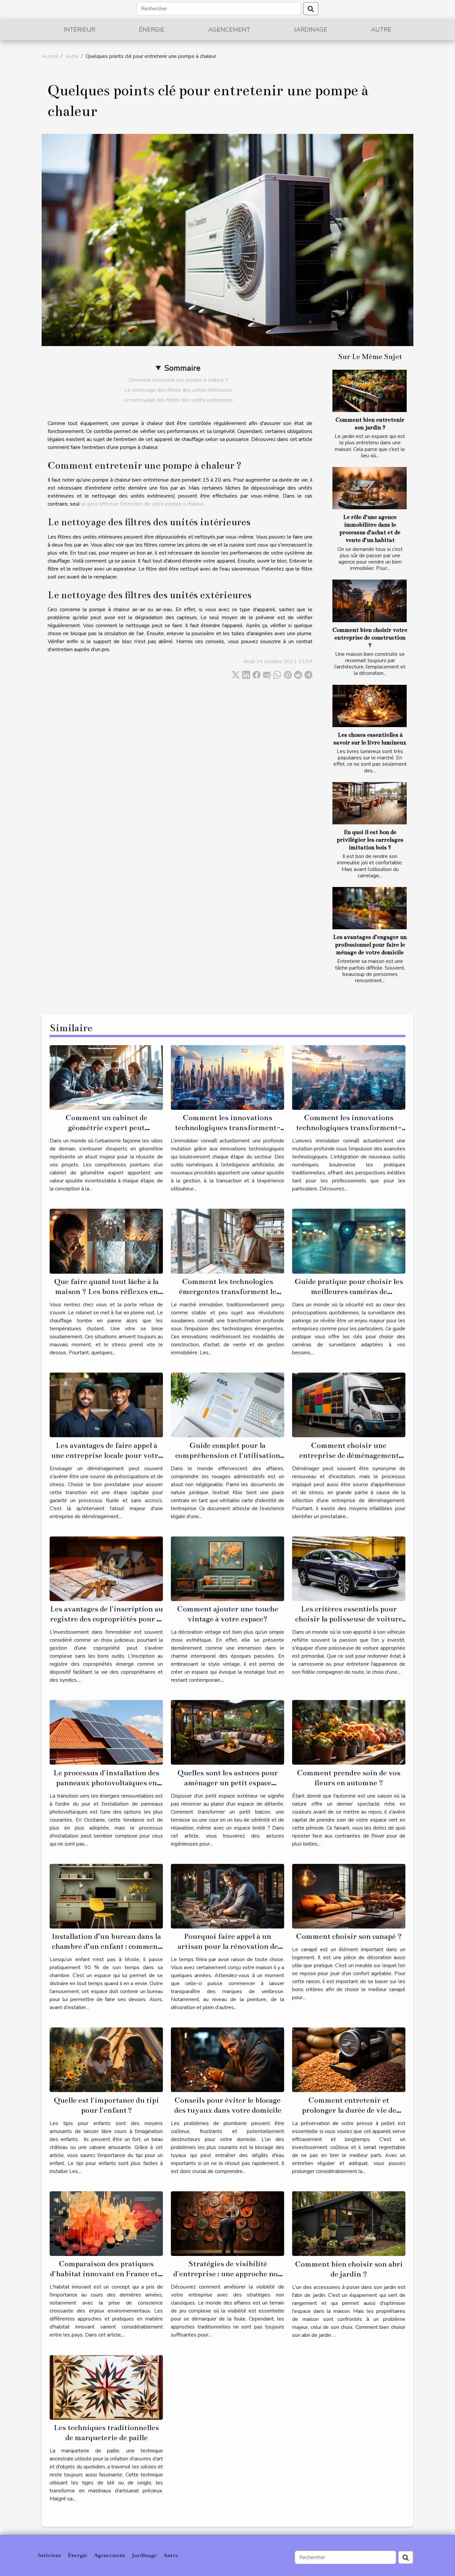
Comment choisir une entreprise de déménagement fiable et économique (349, 1455)
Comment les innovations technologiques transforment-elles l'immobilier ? (228, 1128)
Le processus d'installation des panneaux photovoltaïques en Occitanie (106, 1783)
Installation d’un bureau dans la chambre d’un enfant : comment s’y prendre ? (106, 1946)
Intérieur (79, 30)
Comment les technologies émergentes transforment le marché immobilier (227, 1291)
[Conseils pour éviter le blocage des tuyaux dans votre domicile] (227, 2059)
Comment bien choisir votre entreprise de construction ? (370, 638)
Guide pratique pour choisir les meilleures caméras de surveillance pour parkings (349, 1291)
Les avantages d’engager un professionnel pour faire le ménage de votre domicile (370, 945)
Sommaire (182, 368)
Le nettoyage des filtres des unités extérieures (178, 400)
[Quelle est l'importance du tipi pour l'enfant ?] (106, 2059)
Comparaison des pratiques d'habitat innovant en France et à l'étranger (106, 2274)
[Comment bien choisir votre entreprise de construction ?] (370, 601)
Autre (381, 30)
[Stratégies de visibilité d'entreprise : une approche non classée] (227, 2223)
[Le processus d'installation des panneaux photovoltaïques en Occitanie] (106, 1732)
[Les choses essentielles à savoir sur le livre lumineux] (370, 706)
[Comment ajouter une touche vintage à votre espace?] (227, 1568)
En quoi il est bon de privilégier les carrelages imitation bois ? (370, 840)
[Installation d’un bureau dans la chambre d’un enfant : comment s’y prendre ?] (106, 1896)
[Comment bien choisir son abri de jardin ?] (349, 2223)
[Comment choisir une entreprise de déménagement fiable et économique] (349, 1405)
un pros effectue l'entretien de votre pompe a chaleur (142, 504)
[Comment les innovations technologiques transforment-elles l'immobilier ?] (227, 1077)
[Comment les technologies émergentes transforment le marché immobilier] (227, 1241)
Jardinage (311, 30)
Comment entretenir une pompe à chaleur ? (178, 380)
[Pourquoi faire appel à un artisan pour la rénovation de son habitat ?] (227, 1896)
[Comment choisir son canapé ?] (349, 1896)
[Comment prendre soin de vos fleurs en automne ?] (349, 1732)
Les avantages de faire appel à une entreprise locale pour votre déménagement (106, 1455)
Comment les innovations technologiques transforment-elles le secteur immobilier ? (349, 1128)
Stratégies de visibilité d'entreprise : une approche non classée (228, 2274)
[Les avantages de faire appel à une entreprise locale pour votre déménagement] (106, 1405)
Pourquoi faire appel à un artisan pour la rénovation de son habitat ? (228, 1946)
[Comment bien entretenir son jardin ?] (370, 391)
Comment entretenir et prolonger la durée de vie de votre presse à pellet (349, 2110)
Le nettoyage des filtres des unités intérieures (178, 390)
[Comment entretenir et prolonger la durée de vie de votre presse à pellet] (349, 2059)
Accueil (50, 56)
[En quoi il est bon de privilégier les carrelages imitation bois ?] (370, 803)
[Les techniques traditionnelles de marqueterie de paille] (106, 2387)
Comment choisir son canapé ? (349, 1936)
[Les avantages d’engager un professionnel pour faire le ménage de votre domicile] (370, 908)
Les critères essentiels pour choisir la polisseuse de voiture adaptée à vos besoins (349, 1619)
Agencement (229, 30)
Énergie (152, 30)
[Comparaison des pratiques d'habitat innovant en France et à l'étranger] (106, 2223)
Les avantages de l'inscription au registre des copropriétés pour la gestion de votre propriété (106, 1619)
